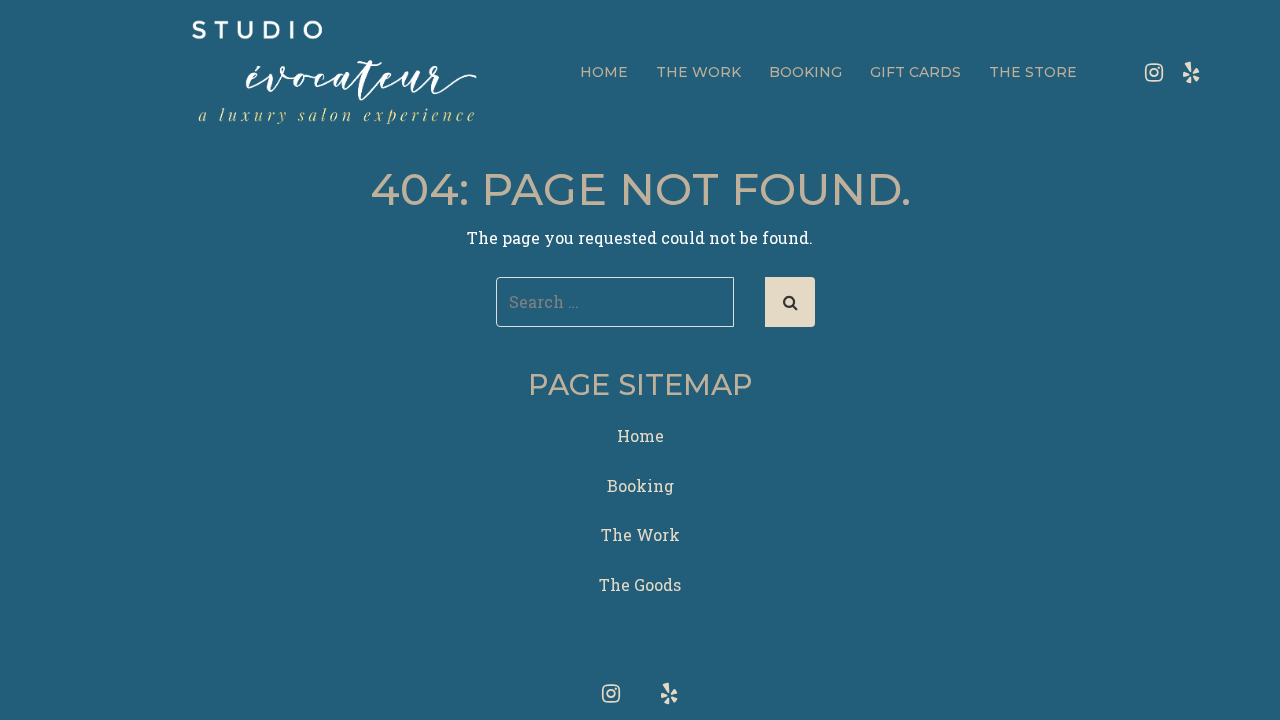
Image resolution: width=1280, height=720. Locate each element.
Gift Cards (915, 72)
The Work (698, 72)
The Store (1033, 72)
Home (604, 72)
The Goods (640, 584)
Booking (805, 72)
